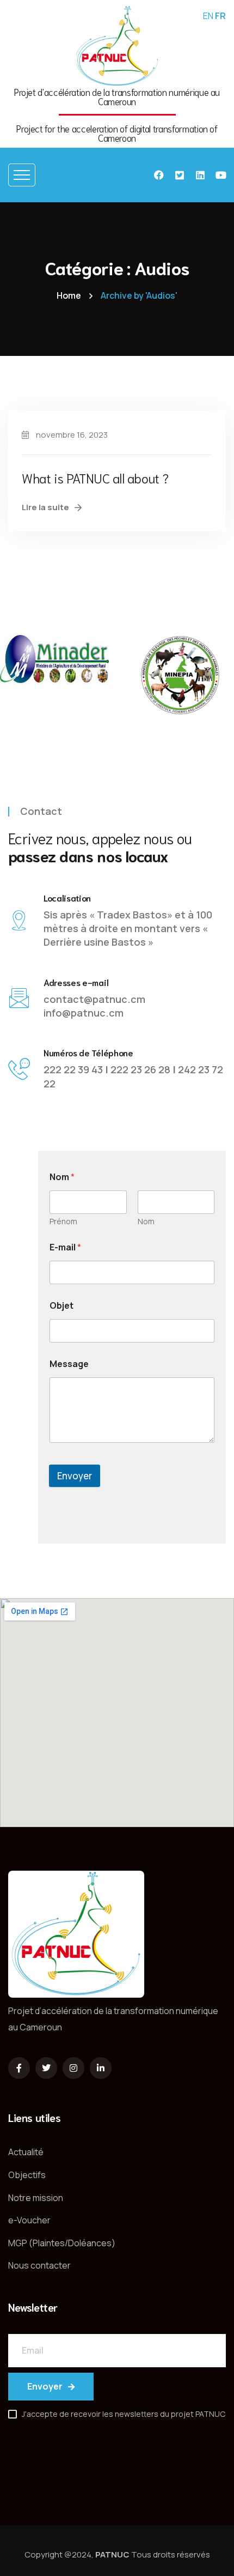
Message (69, 1364)
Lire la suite (45, 507)
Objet (61, 1306)
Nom (146, 1221)
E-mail (65, 1247)
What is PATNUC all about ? (95, 477)
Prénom (63, 1221)
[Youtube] (221, 175)
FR (220, 16)
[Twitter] (46, 2068)
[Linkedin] (200, 175)
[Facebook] (159, 175)
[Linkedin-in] (101, 2068)
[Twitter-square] (180, 175)
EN (208, 16)
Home (69, 295)
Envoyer (75, 1476)
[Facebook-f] (19, 2068)
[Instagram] (73, 2068)
